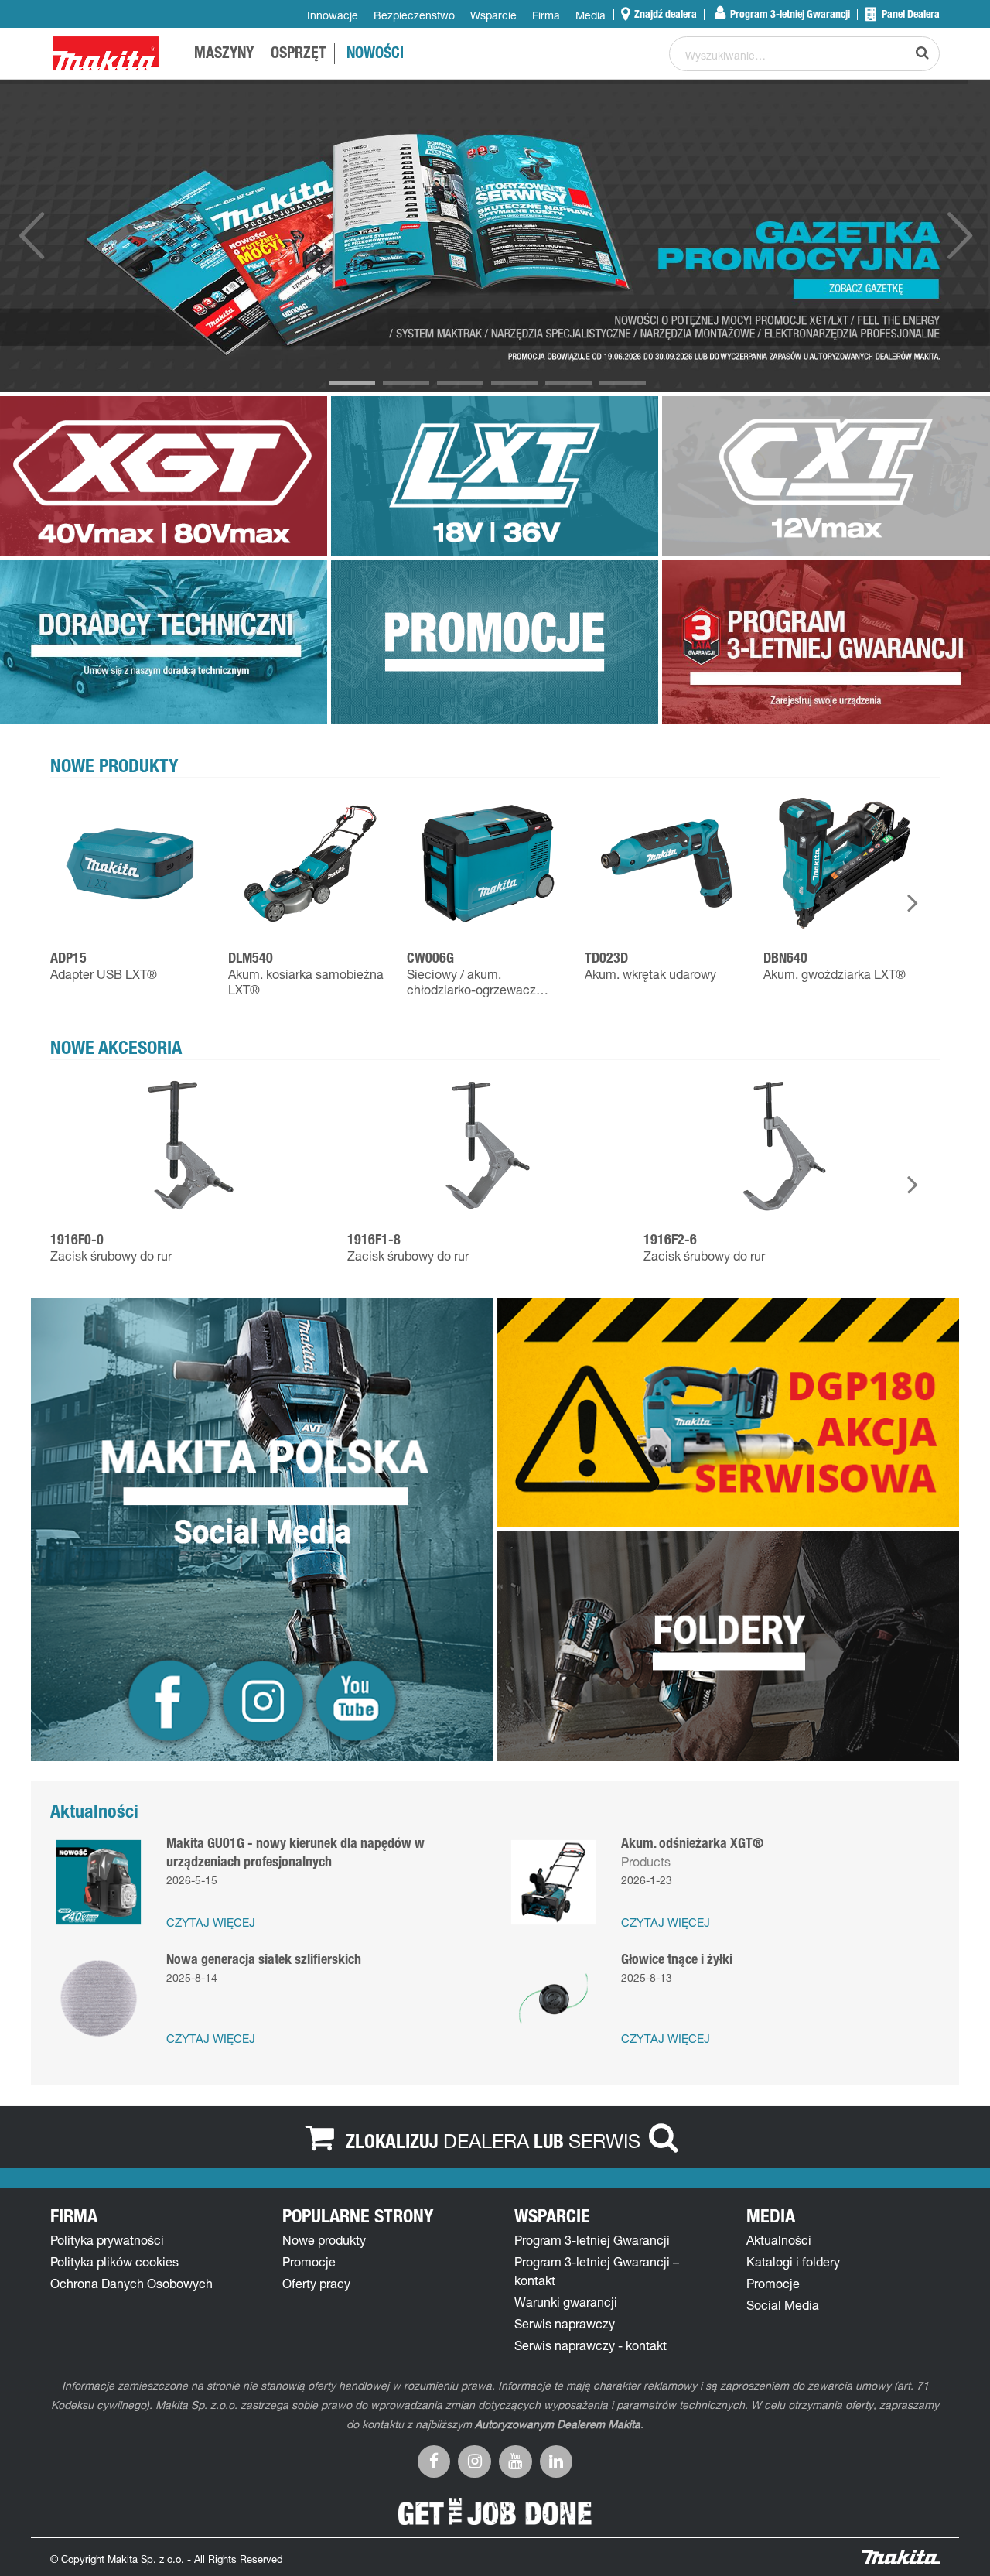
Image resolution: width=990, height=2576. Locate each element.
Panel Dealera (910, 14)
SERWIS (604, 2140)
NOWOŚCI (375, 55)
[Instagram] (475, 2460)
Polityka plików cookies (114, 2262)
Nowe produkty (324, 2240)
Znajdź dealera (664, 14)
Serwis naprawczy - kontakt (591, 2345)
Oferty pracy (316, 2284)
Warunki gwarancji (566, 2302)
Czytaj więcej (211, 1923)
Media (591, 15)
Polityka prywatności (107, 2240)
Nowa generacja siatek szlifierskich (264, 1959)
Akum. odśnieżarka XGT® (692, 1843)
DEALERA (486, 2140)
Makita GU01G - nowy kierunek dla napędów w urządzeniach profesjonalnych (295, 1852)
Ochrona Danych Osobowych (131, 2284)
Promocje (309, 2262)
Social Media (783, 2305)
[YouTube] (515, 2460)
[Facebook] (434, 2460)
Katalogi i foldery (793, 2262)
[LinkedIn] (556, 2460)
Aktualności (779, 2240)
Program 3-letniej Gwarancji (789, 14)
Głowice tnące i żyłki (677, 1959)
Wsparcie (493, 15)
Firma (546, 15)
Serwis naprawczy (565, 2324)
